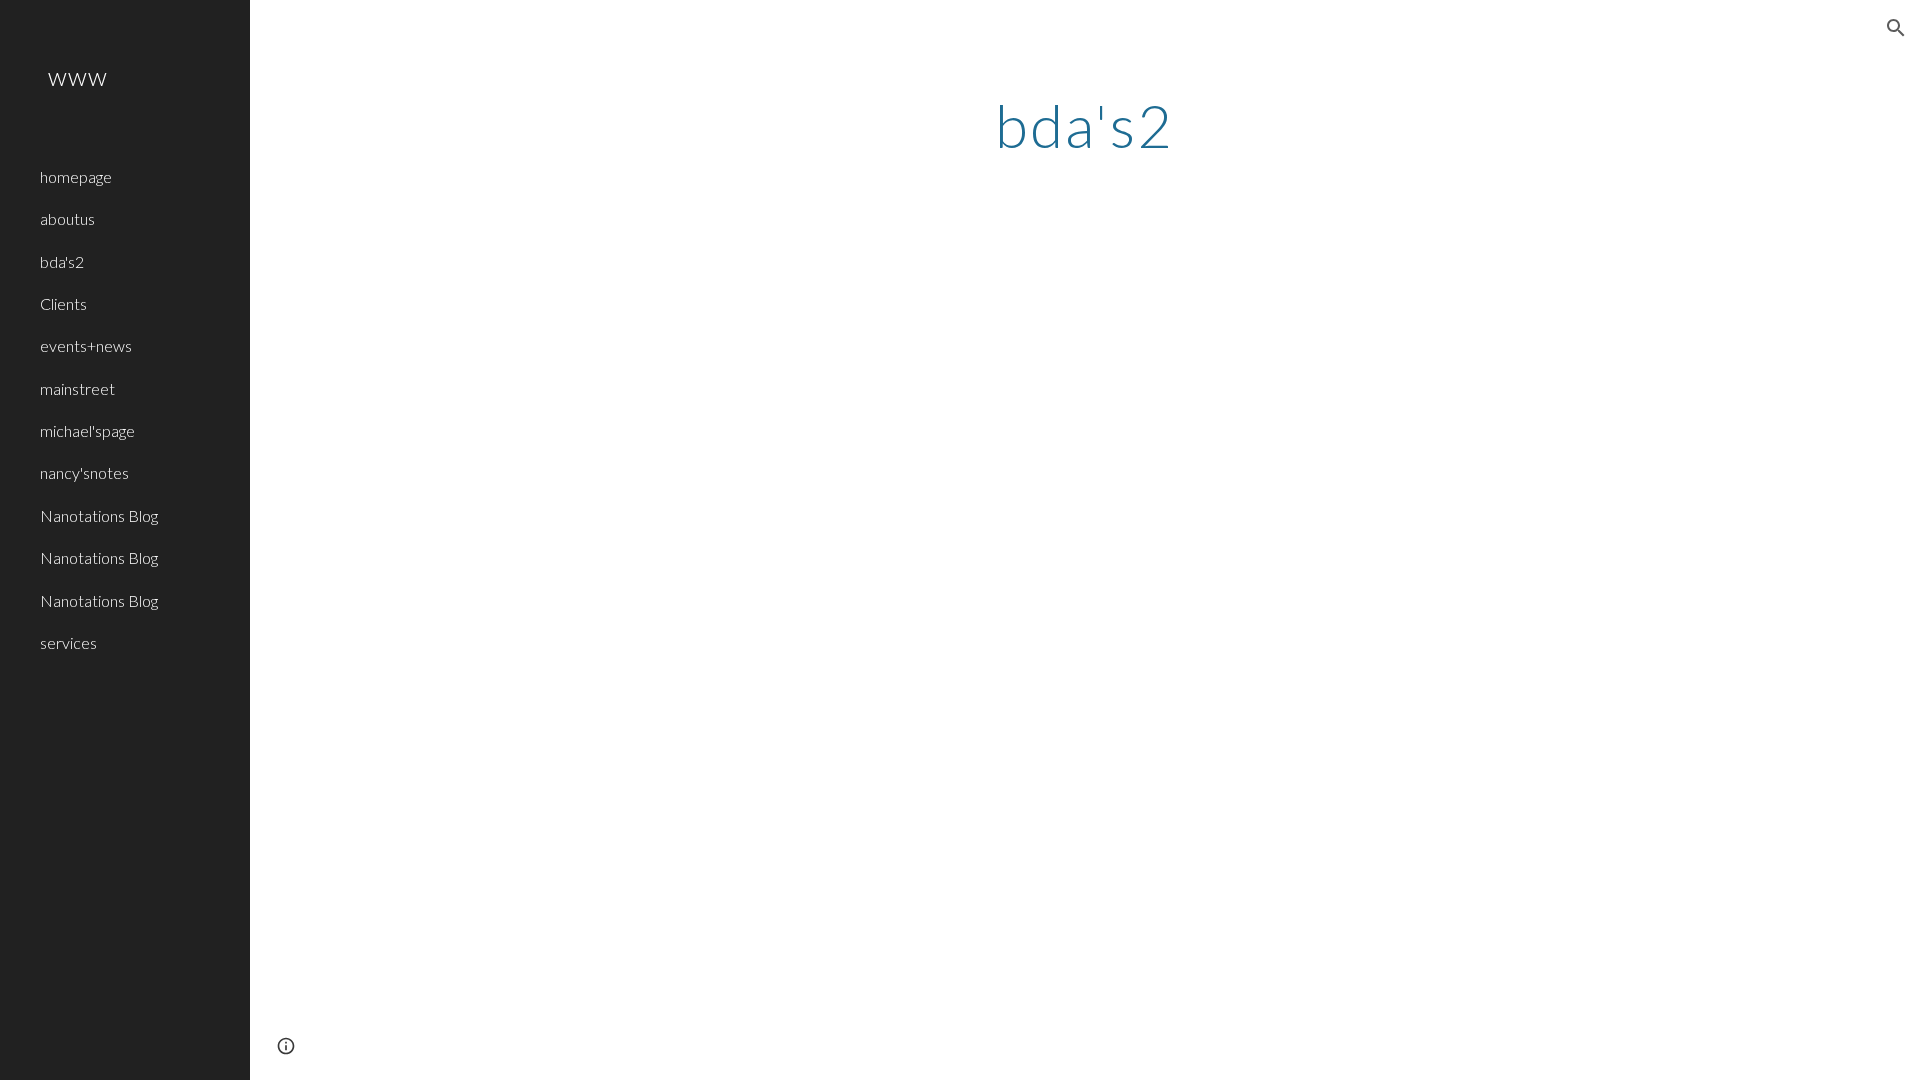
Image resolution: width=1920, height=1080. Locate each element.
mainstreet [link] (77, 388)
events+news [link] (86, 345)
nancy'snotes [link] (84, 472)
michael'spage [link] (87, 430)
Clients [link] (63, 303)
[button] (1896, 28)
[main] (1085, 125)
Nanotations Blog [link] (99, 515)
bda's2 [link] (62, 261)
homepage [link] (76, 176)
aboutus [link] (67, 218)
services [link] (68, 642)
